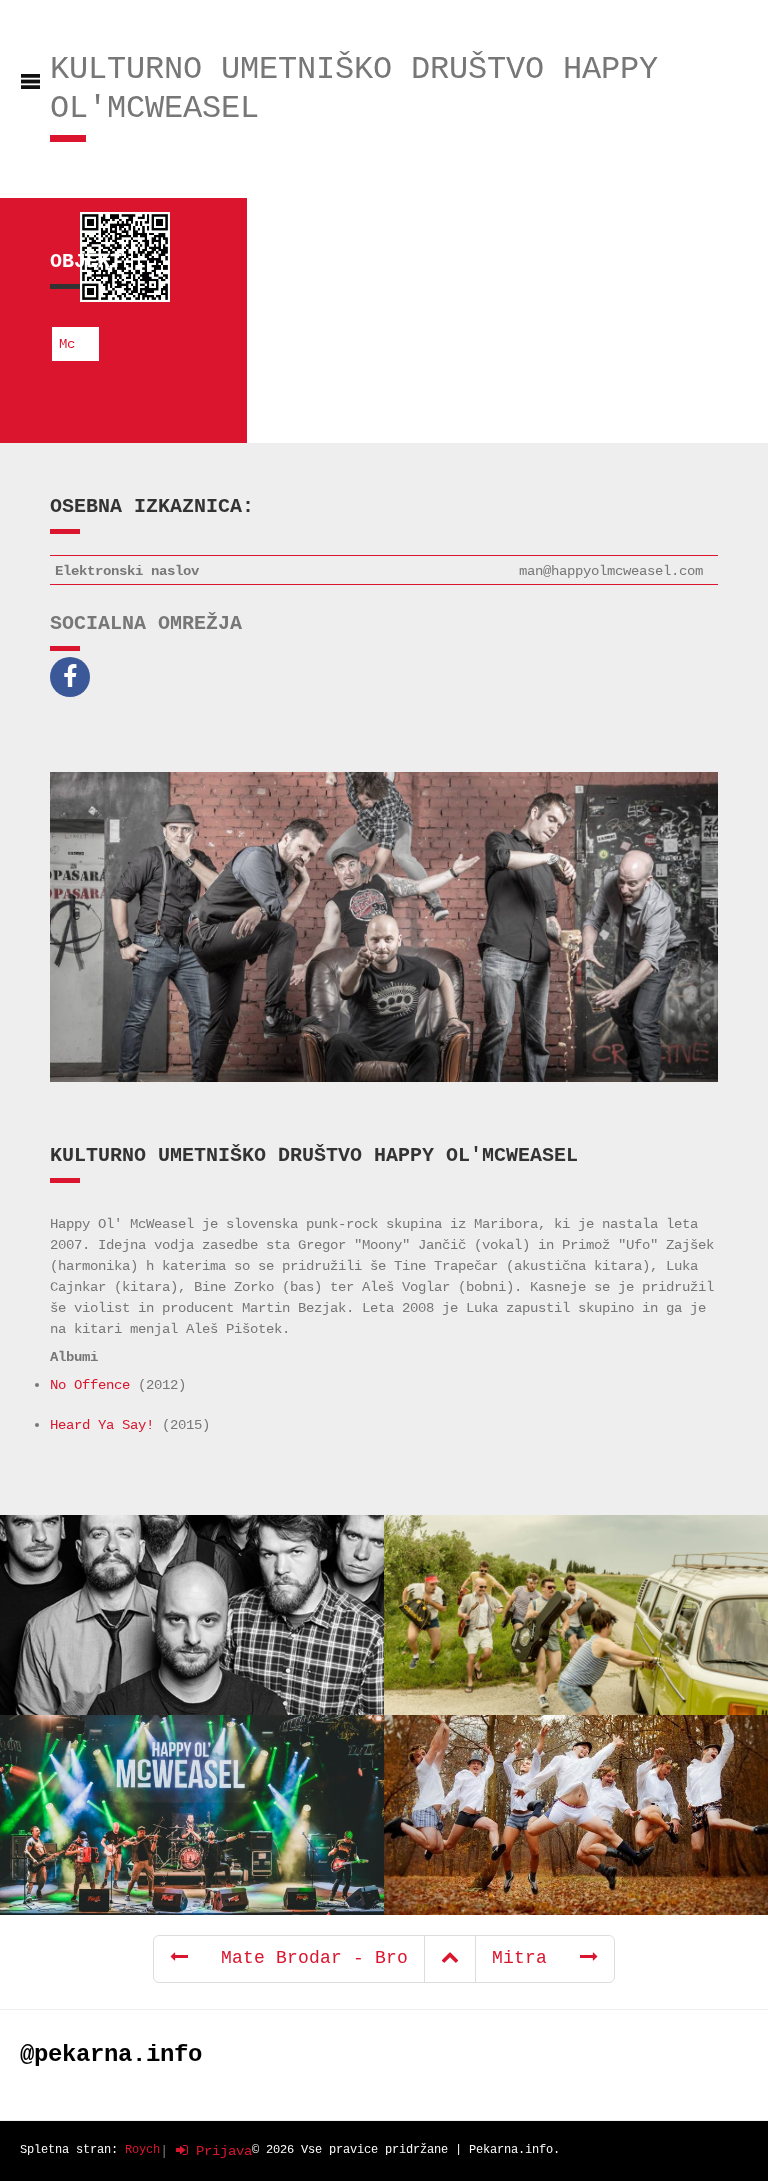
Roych (142, 2150)
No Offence (90, 1385)
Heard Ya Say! (102, 1425)
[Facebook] (75, 677)
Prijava (220, 2151)
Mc (67, 344)
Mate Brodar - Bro (298, 1958)
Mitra (536, 1958)
